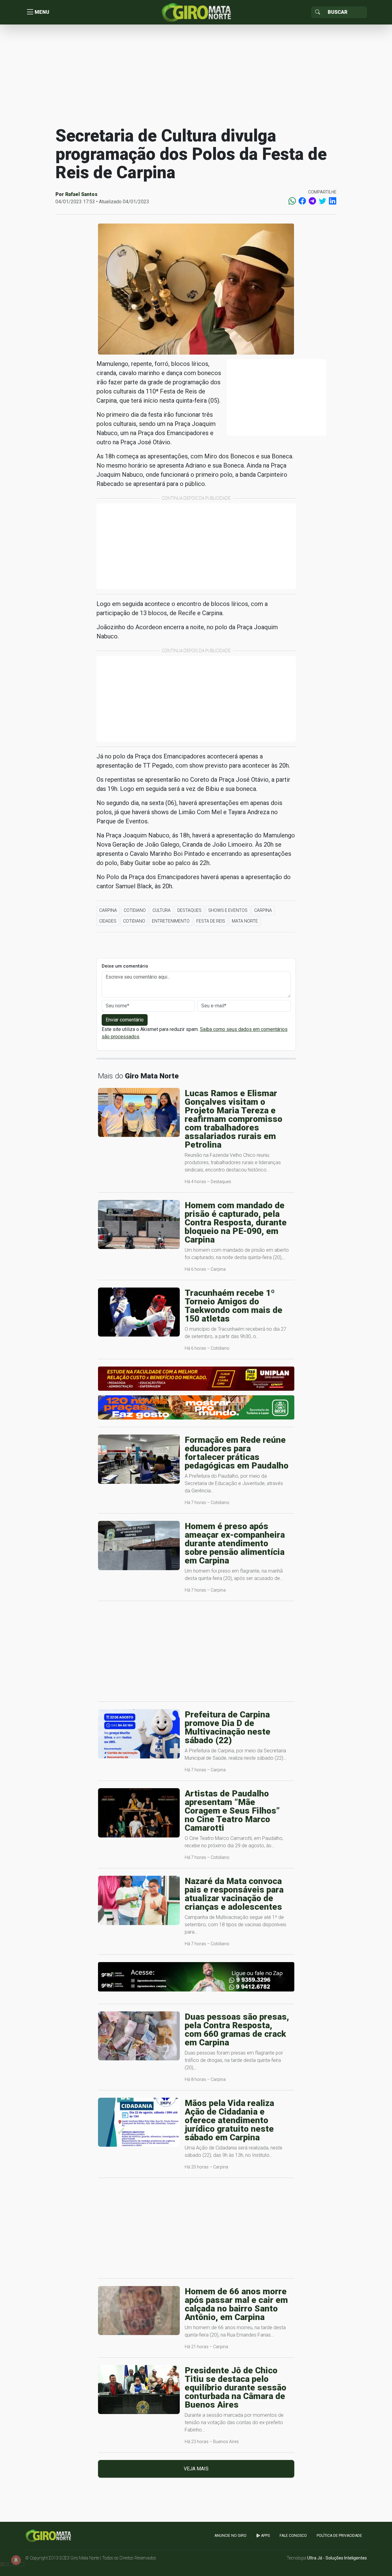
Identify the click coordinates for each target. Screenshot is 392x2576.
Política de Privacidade (339, 2536)
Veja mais (196, 2469)
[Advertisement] (196, 75)
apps (265, 2536)
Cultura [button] (162, 910)
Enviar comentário (125, 1020)
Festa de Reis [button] (211, 921)
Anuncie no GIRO (230, 2536)
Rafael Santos (81, 194)
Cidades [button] (108, 921)
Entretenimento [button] (171, 921)
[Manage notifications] (16, 2560)
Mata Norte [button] (245, 921)
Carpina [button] (108, 910)
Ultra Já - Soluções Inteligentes (337, 2558)
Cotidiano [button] (135, 910)
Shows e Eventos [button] (228, 910)
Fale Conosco (293, 2536)
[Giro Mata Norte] (196, 12)
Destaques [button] (189, 910)
